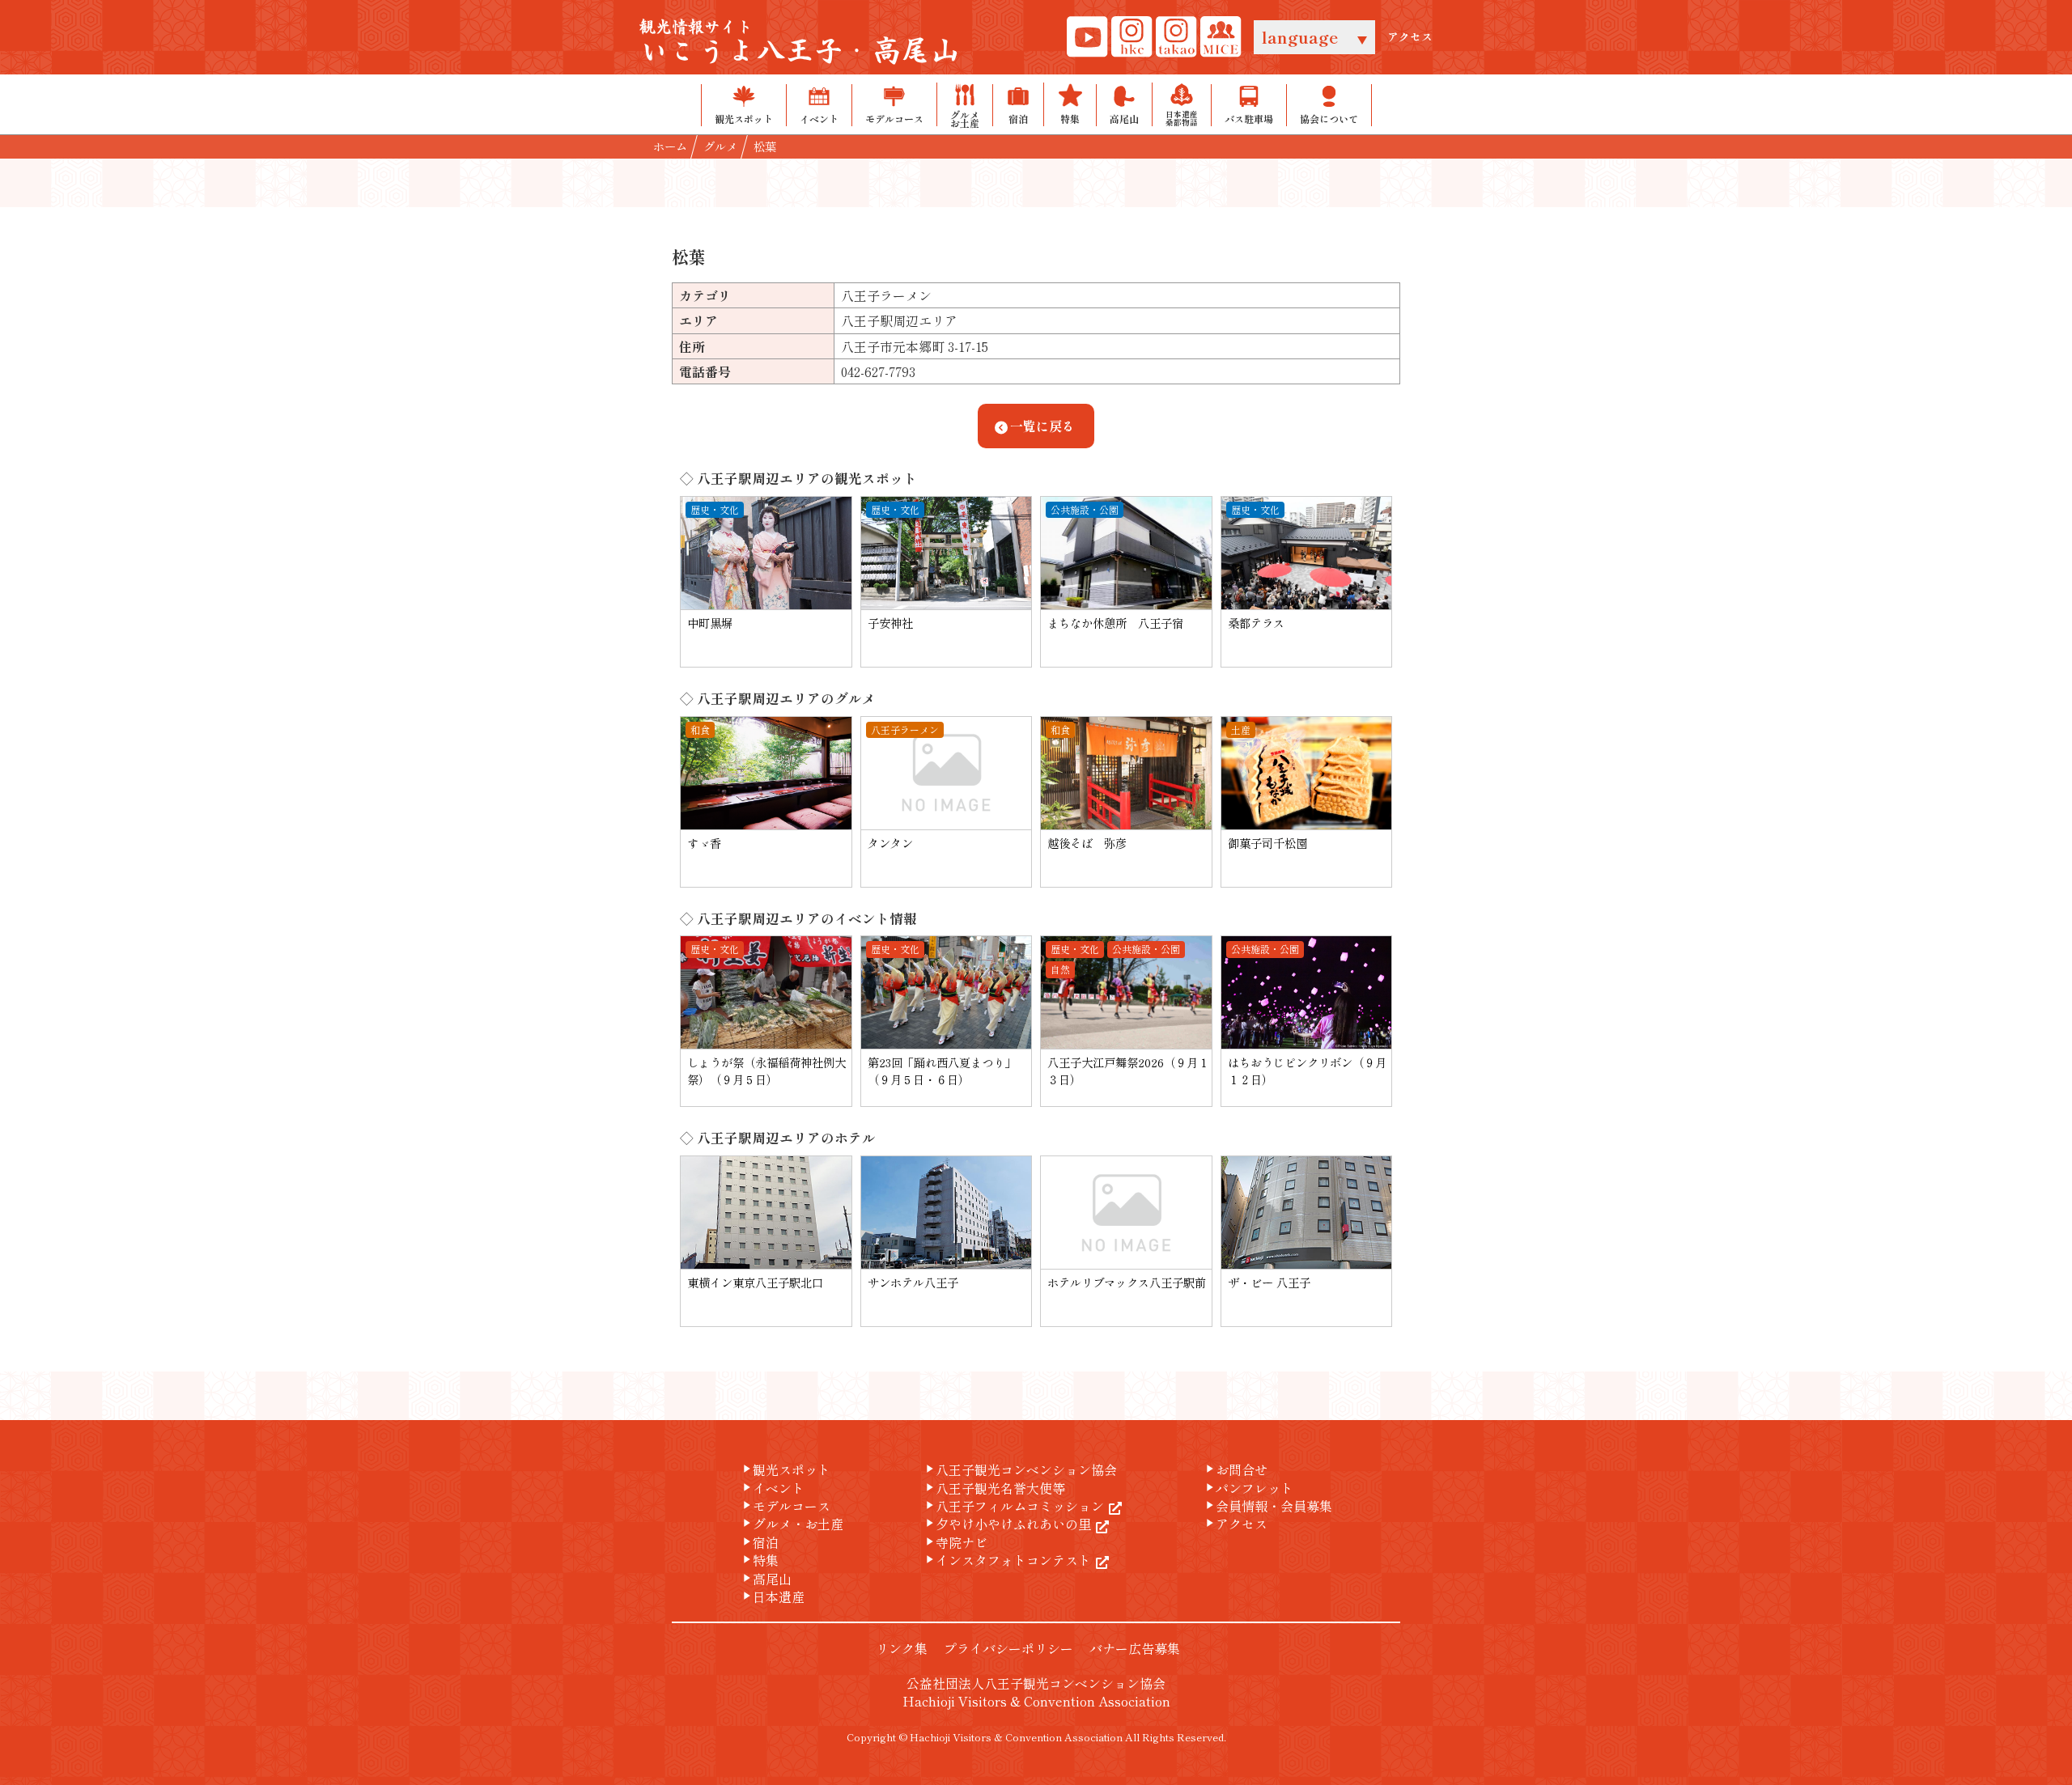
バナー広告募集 (1135, 1648)
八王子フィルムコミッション (1013, 1506)
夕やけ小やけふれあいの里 (1007, 1524)
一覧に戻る (1042, 426)
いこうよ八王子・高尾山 (800, 43)
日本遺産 (772, 1596)
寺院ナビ (955, 1542)
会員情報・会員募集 (1267, 1506)
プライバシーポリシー (1008, 1648)
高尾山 (766, 1579)
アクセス (1410, 37)
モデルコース (785, 1506)
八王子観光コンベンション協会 (1020, 1469)
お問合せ (1235, 1469)
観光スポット (785, 1469)
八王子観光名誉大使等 (994, 1488)
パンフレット (1248, 1488)
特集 (759, 1560)
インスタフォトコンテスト (1007, 1560)
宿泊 (759, 1542)
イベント (772, 1488)
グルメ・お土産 (792, 1524)
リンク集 (902, 1648)
